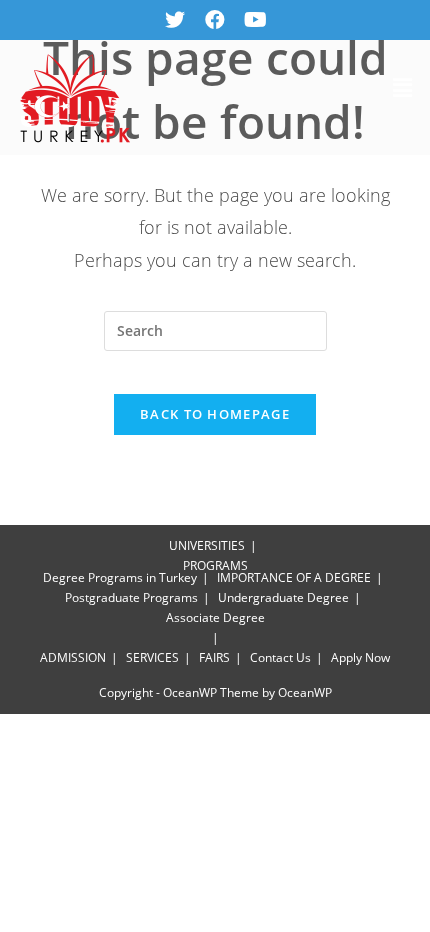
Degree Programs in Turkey (120, 577)
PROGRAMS (215, 565)
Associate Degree (215, 617)
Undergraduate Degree (283, 597)
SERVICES (152, 657)
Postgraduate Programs (131, 597)
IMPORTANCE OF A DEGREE (294, 577)
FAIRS (214, 657)
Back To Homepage (215, 414)
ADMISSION (73, 657)
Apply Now (360, 657)
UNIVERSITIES (207, 545)
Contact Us (280, 657)
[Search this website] (215, 331)
